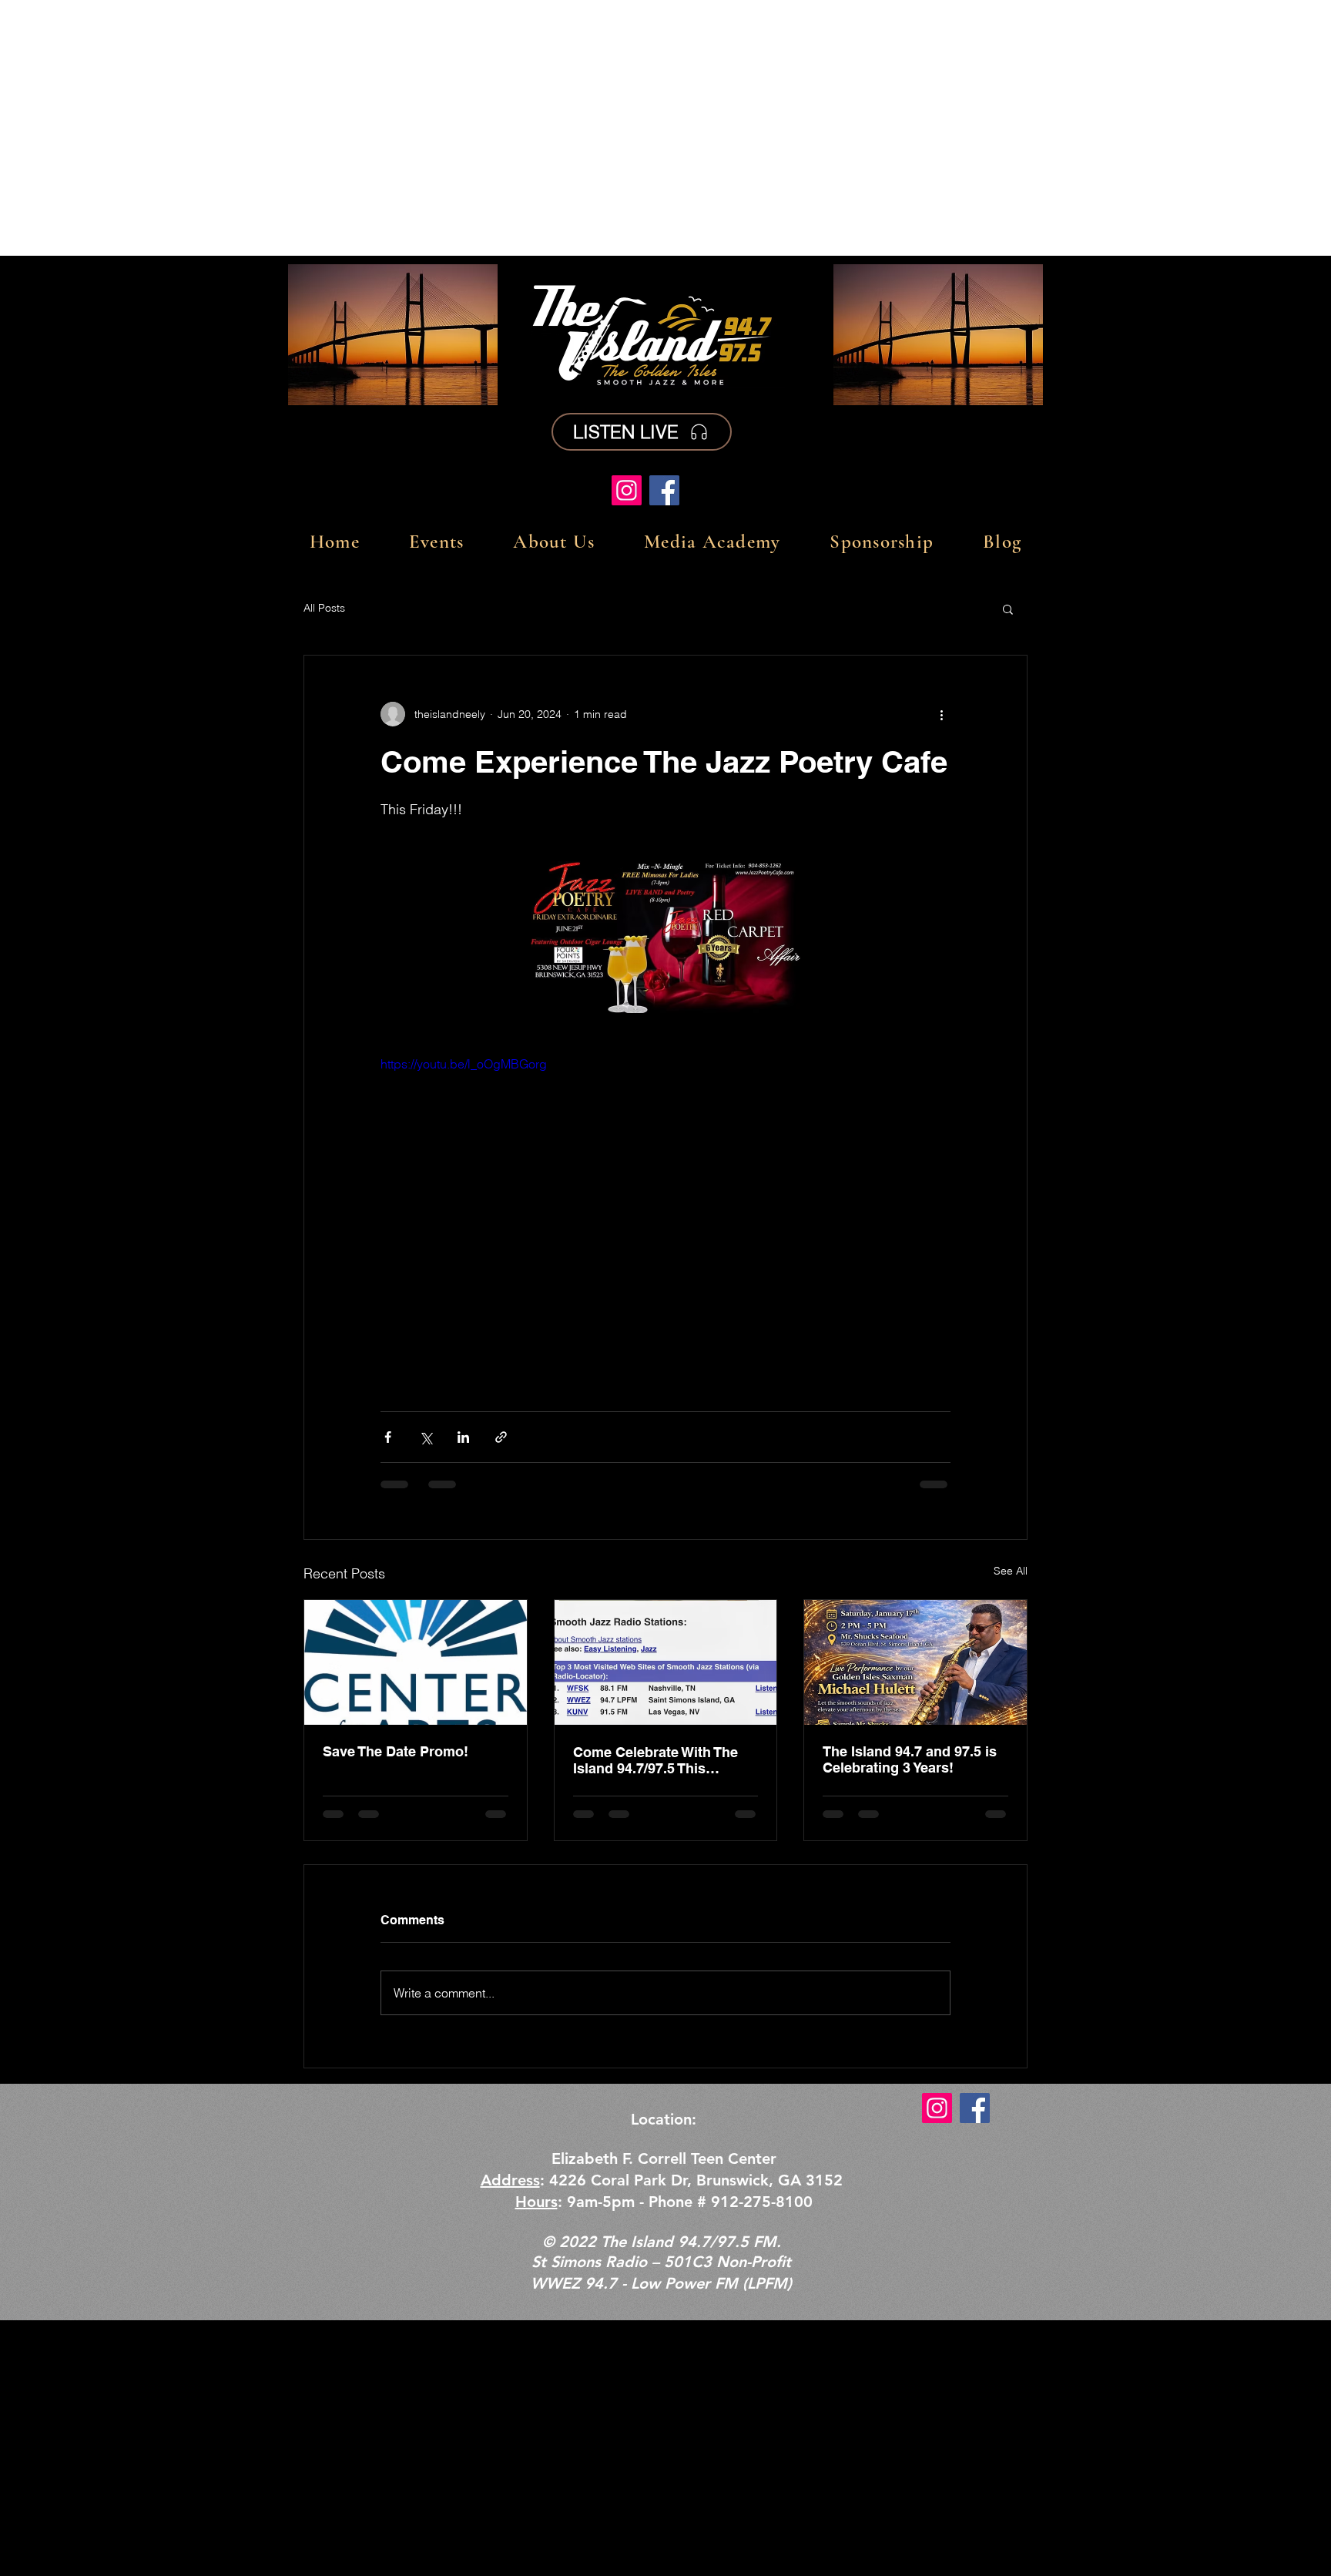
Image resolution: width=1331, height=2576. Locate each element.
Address (510, 2180)
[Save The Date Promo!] (416, 1662)
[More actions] (941, 714)
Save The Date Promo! (396, 1751)
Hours (536, 2202)
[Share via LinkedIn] (463, 1437)
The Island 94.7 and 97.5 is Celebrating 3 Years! (910, 1759)
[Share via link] (501, 1437)
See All (1011, 1571)
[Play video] (665, 1215)
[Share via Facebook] (388, 1437)
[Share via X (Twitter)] (426, 1437)
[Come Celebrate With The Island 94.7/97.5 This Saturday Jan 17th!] (666, 1662)
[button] (1008, 609)
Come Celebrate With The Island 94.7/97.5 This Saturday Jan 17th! (655, 1760)
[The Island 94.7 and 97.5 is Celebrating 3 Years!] (915, 1662)
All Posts (324, 608)
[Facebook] (664, 490)
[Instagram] (627, 490)
